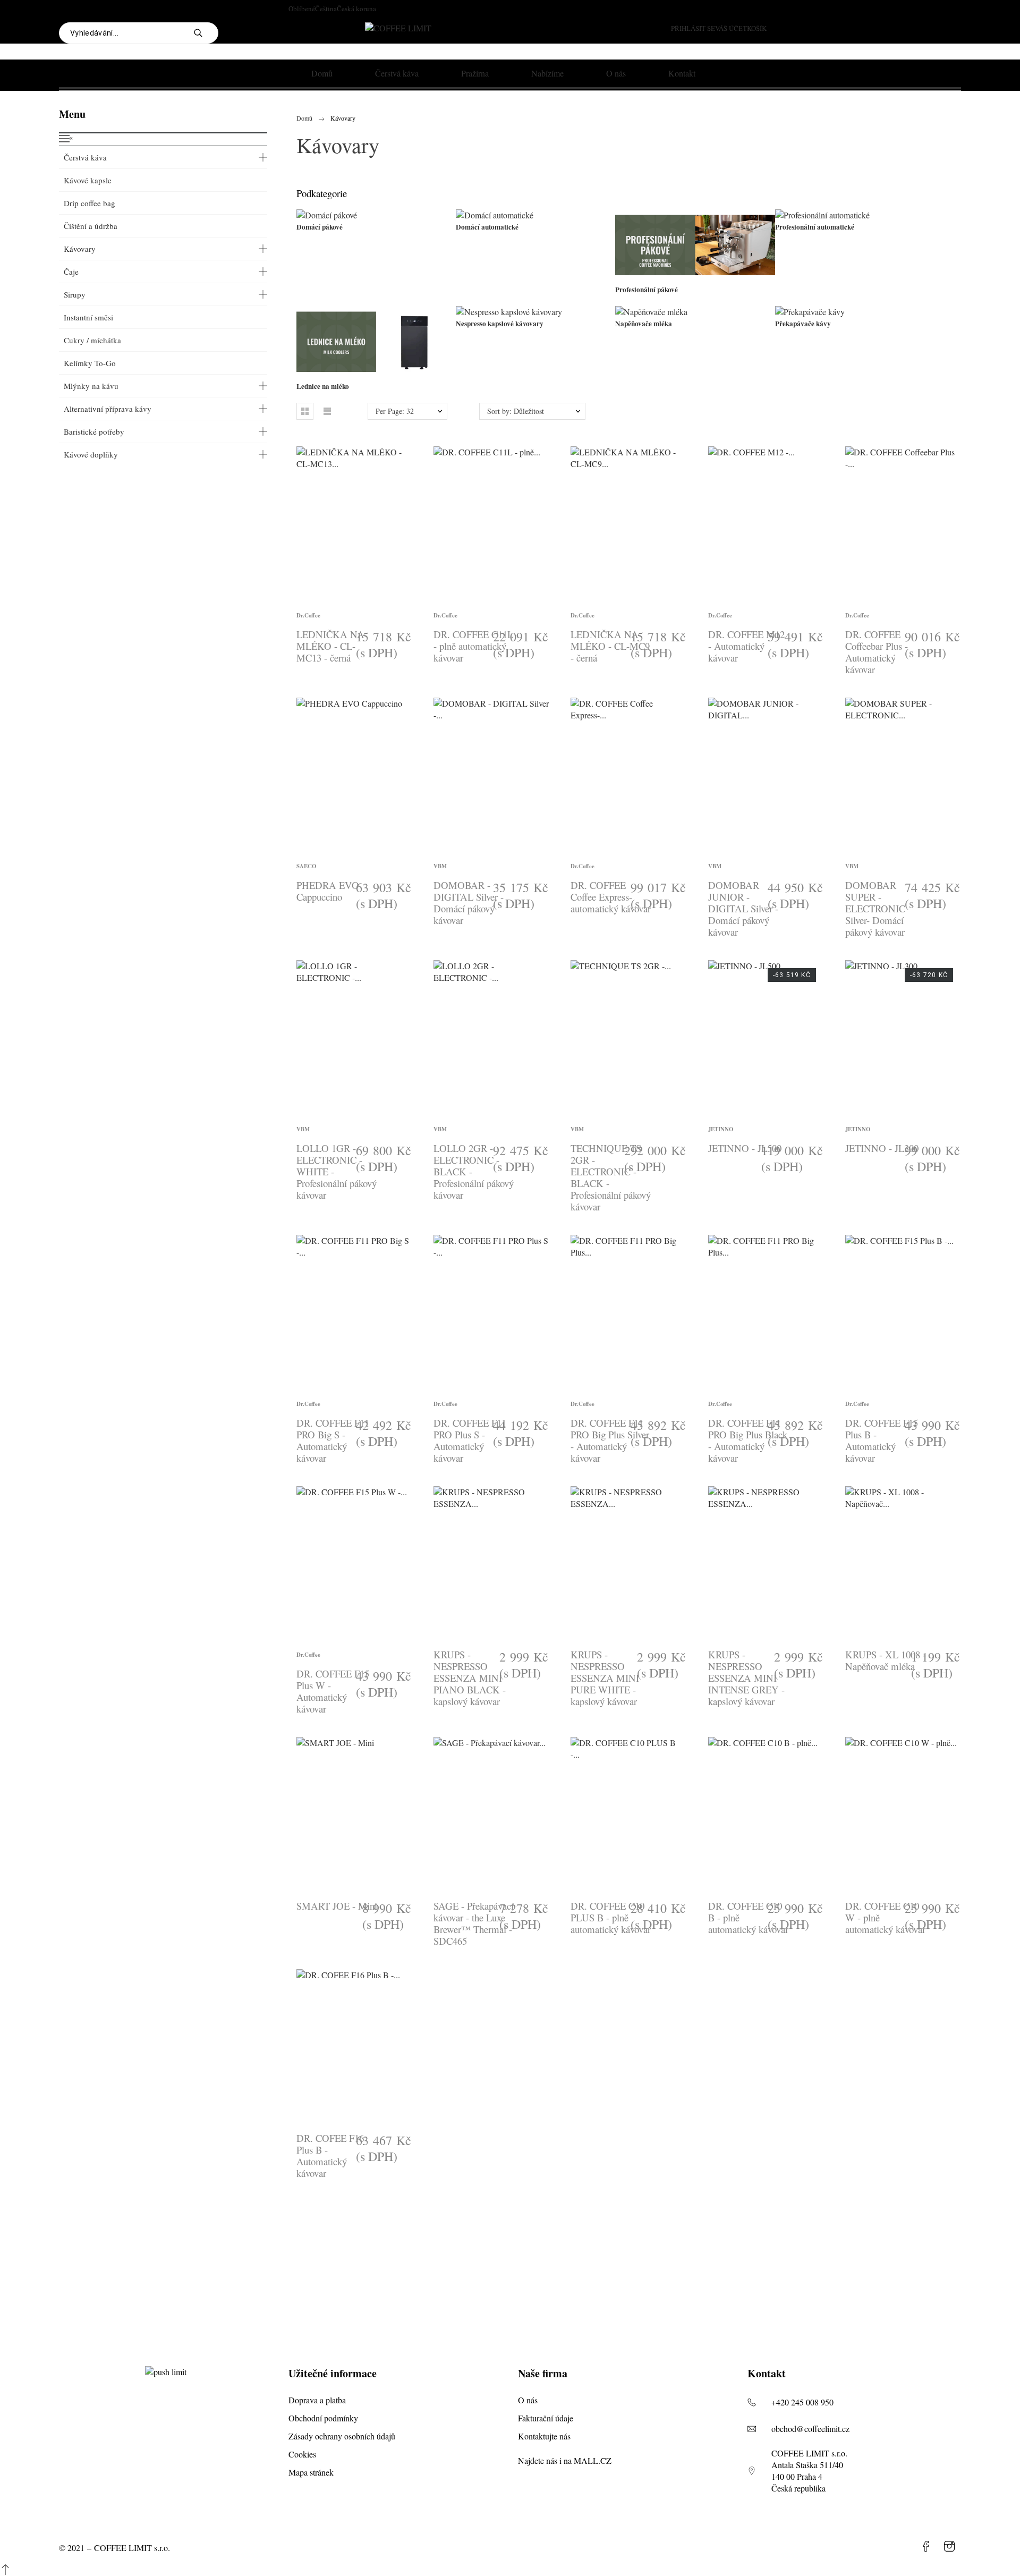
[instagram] (949, 2546)
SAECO (306, 866)
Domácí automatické (487, 227)
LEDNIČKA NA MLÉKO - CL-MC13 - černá (330, 646)
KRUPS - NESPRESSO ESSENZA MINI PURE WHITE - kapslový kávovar (605, 1678)
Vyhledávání (205, 33)
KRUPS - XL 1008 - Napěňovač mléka (886, 1660)
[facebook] (926, 2546)
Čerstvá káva (85, 157)
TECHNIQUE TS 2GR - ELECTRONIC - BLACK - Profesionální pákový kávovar (611, 1177)
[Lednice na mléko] (376, 374)
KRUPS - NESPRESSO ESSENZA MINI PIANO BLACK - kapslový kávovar (470, 1678)
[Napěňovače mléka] (651, 312)
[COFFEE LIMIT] (398, 28)
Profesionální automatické (815, 227)
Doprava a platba (317, 2400)
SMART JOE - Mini (337, 1906)
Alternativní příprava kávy (108, 409)
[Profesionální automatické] (822, 215)
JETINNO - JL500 (745, 1148)
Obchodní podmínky (323, 2418)
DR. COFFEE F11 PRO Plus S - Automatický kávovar (470, 1440)
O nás (528, 2400)
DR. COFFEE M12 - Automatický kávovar (746, 646)
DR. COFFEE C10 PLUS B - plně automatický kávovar (611, 1917)
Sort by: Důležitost (516, 411)
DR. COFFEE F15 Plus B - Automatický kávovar (882, 1440)
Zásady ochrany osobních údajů (342, 2436)
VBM (440, 866)
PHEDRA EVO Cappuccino (328, 891)
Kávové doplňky (91, 454)
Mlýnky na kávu (91, 386)
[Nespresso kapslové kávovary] (509, 312)
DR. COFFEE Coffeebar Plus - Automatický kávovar (877, 652)
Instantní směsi (88, 317)
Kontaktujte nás (544, 2436)
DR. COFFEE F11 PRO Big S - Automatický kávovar (333, 1440)
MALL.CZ (593, 2460)
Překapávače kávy (803, 324)
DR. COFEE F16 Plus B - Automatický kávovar (330, 2155)
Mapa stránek (311, 2472)
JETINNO (721, 1129)
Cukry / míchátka (92, 340)
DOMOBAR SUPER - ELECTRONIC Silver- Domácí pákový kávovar (875, 908)
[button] (305, 411)
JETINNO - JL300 (882, 1148)
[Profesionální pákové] (695, 278)
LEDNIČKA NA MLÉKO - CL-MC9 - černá (610, 646)
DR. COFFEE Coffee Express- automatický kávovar (611, 897)
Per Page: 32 (395, 411)
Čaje (71, 272)
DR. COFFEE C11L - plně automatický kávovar (473, 646)
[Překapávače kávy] (810, 312)
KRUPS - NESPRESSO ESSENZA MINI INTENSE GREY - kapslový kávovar (746, 1678)
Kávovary (80, 249)
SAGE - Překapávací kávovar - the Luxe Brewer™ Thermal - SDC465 (474, 1923)
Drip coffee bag (90, 203)
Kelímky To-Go (90, 363)
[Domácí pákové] (327, 215)
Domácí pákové (320, 227)
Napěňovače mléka (644, 324)
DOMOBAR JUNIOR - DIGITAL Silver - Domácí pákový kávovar (743, 908)
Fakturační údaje (546, 2418)
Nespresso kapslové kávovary (500, 324)
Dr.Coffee (308, 615)
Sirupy (75, 294)
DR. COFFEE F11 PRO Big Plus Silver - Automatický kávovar (610, 1440)
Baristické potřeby (94, 431)
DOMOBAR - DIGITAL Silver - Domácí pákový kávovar (469, 903)
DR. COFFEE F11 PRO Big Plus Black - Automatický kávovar (748, 1440)
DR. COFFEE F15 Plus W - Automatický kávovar (333, 1691)
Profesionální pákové (647, 290)
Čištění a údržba (91, 226)
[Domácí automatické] (495, 215)
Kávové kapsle (88, 180)
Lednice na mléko (323, 386)
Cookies (302, 2454)
